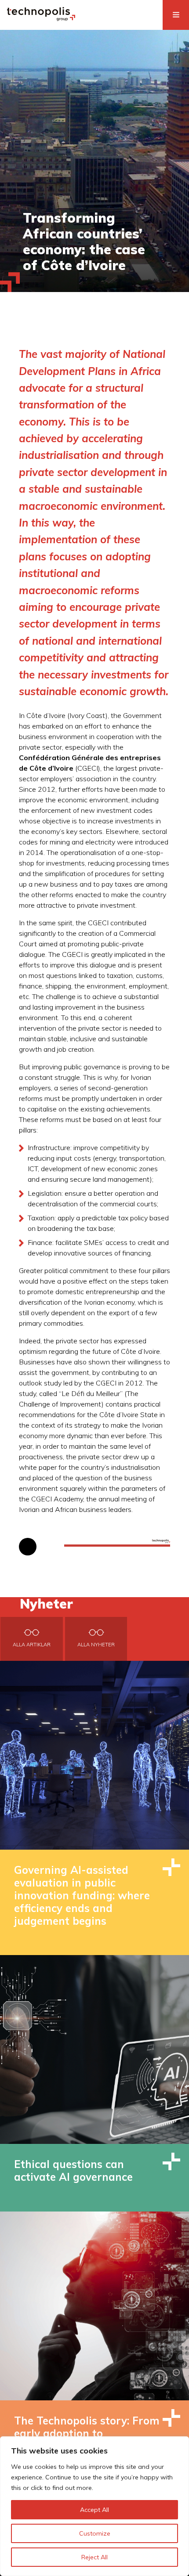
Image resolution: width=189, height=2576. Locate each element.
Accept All (94, 2510)
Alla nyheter (96, 1645)
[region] (94, 2506)
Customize (95, 2533)
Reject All (94, 2557)
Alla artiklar (32, 1645)
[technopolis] (41, 18)
